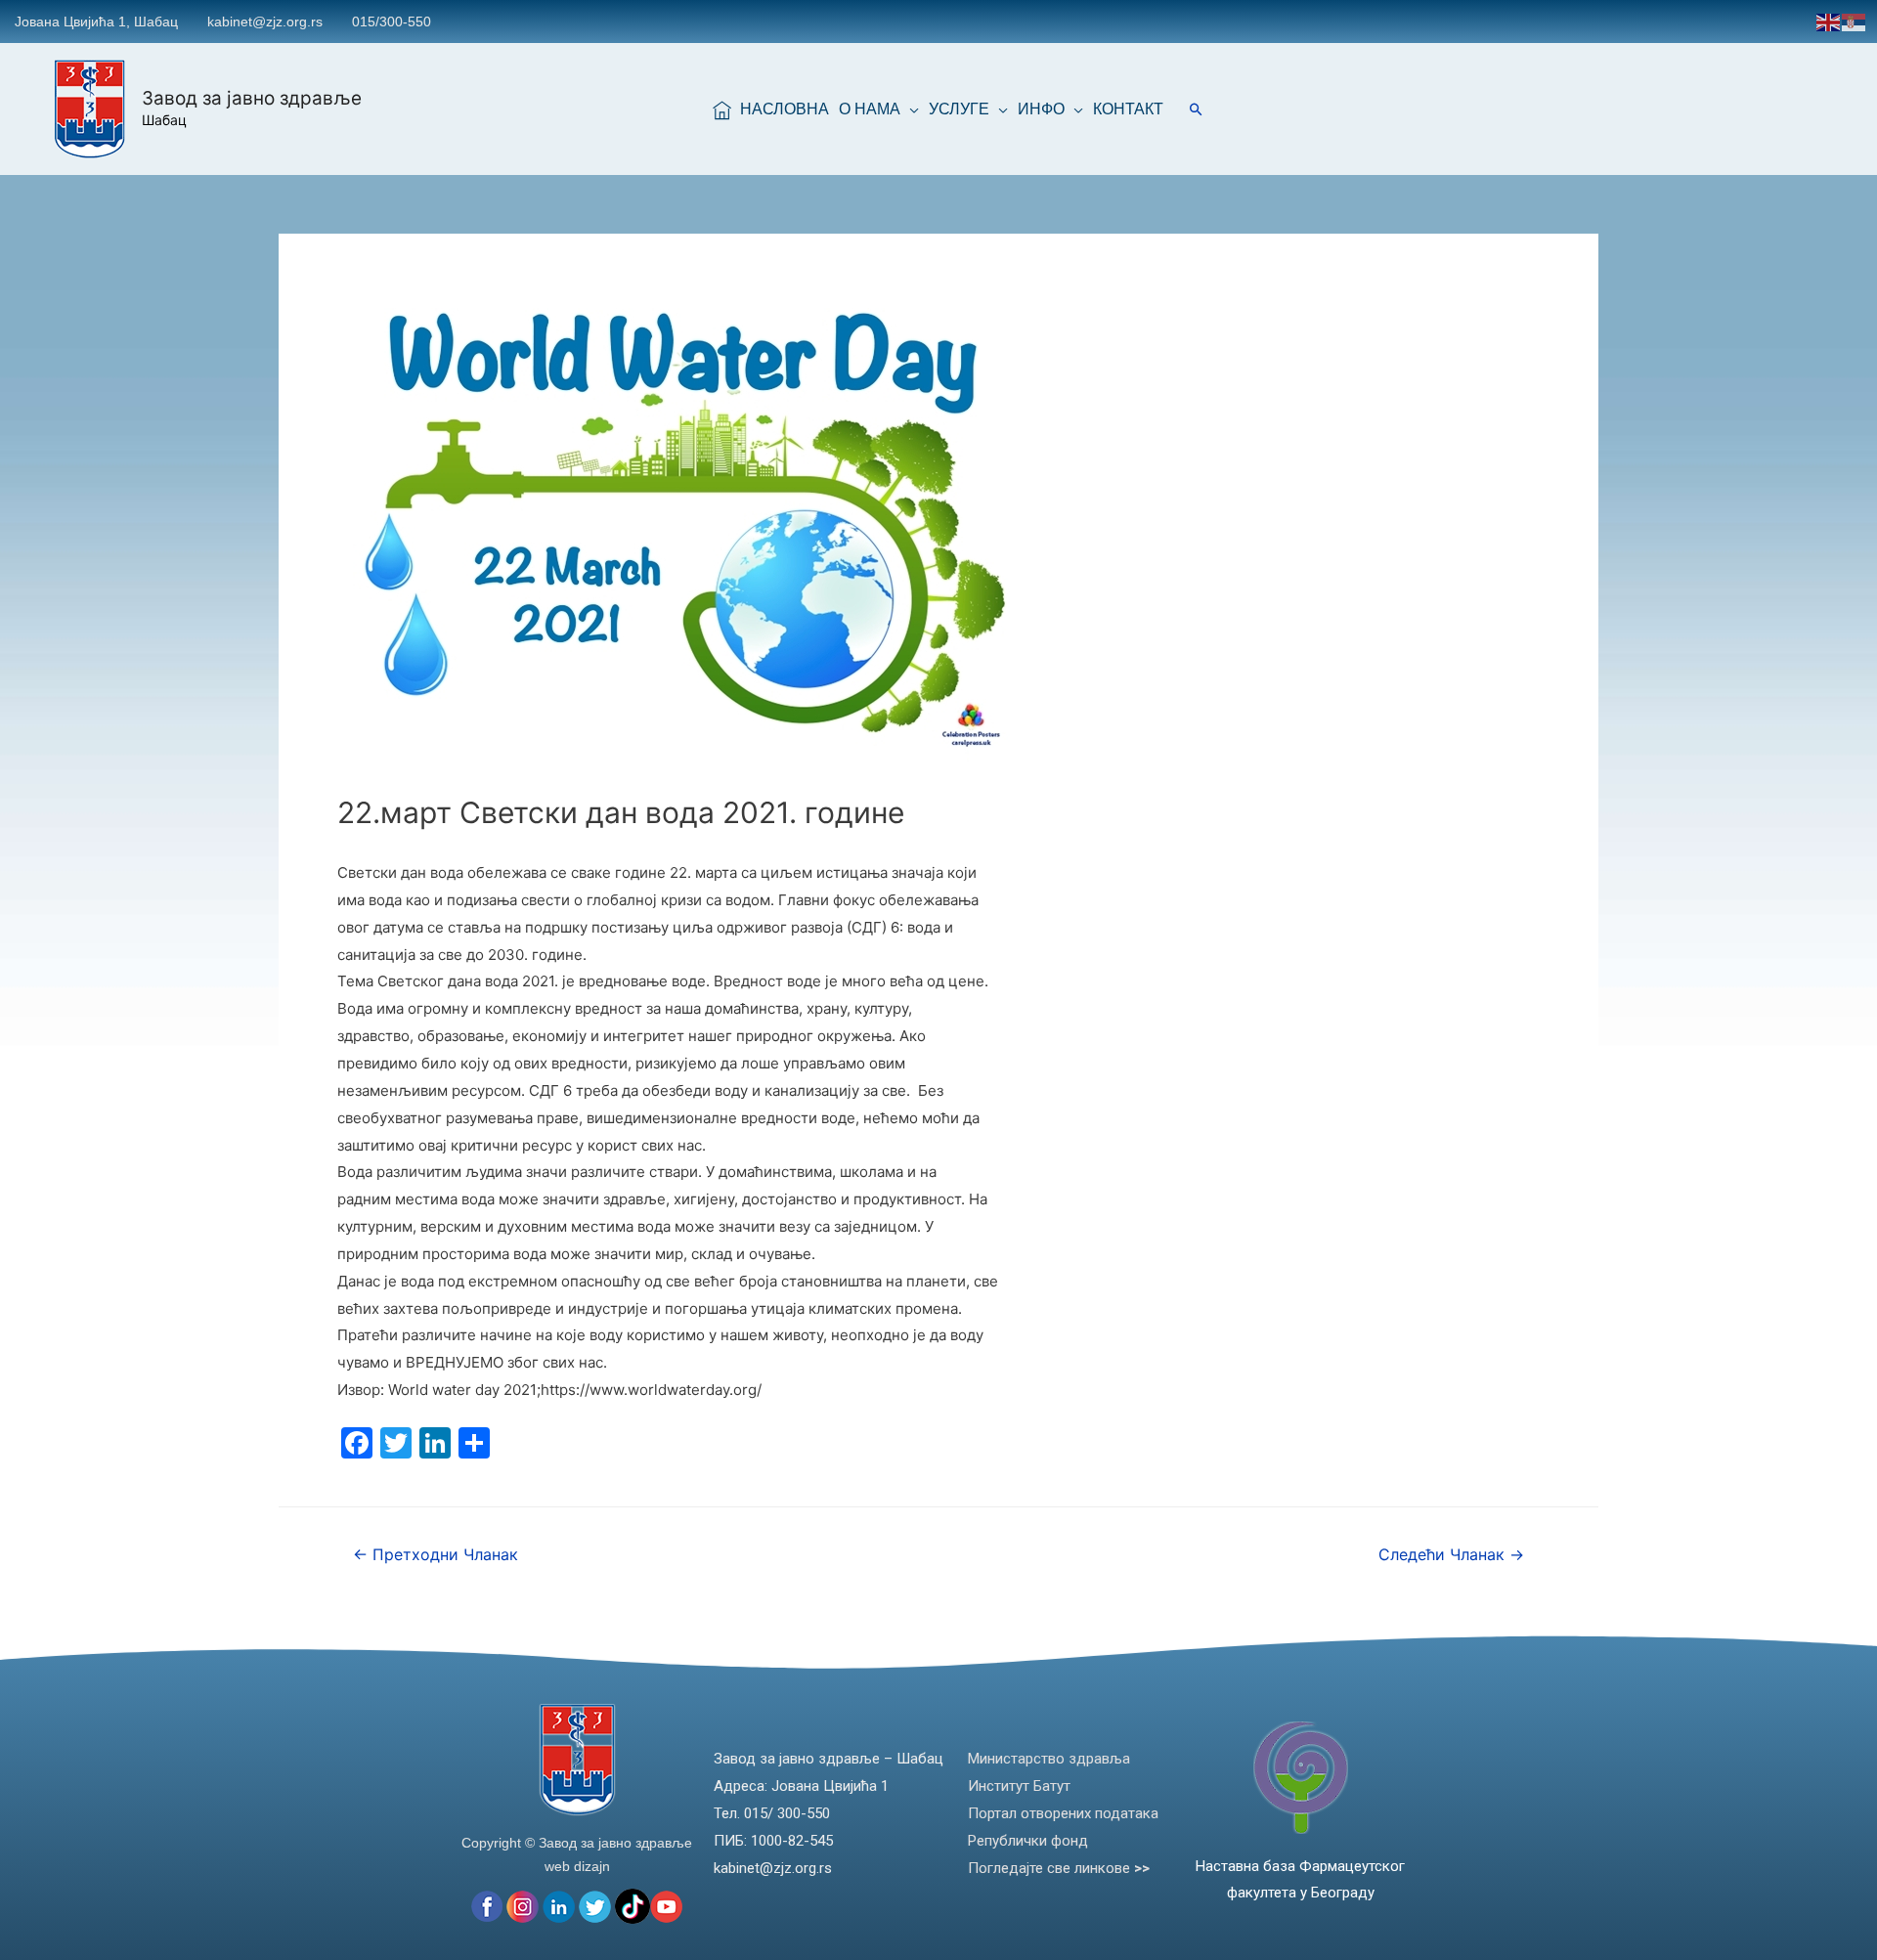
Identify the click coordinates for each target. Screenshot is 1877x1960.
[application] (910, 109)
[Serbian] (1855, 21)
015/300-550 (392, 22)
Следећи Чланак (1451, 1555)
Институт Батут (1019, 1786)
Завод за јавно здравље (252, 98)
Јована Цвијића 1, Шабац (96, 22)
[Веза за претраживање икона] (1196, 109)
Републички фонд (1028, 1841)
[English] (1829, 21)
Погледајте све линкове (1059, 1868)
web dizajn (577, 1866)
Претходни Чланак (436, 1555)
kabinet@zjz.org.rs (265, 22)
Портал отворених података (1063, 1813)
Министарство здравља (1049, 1759)
